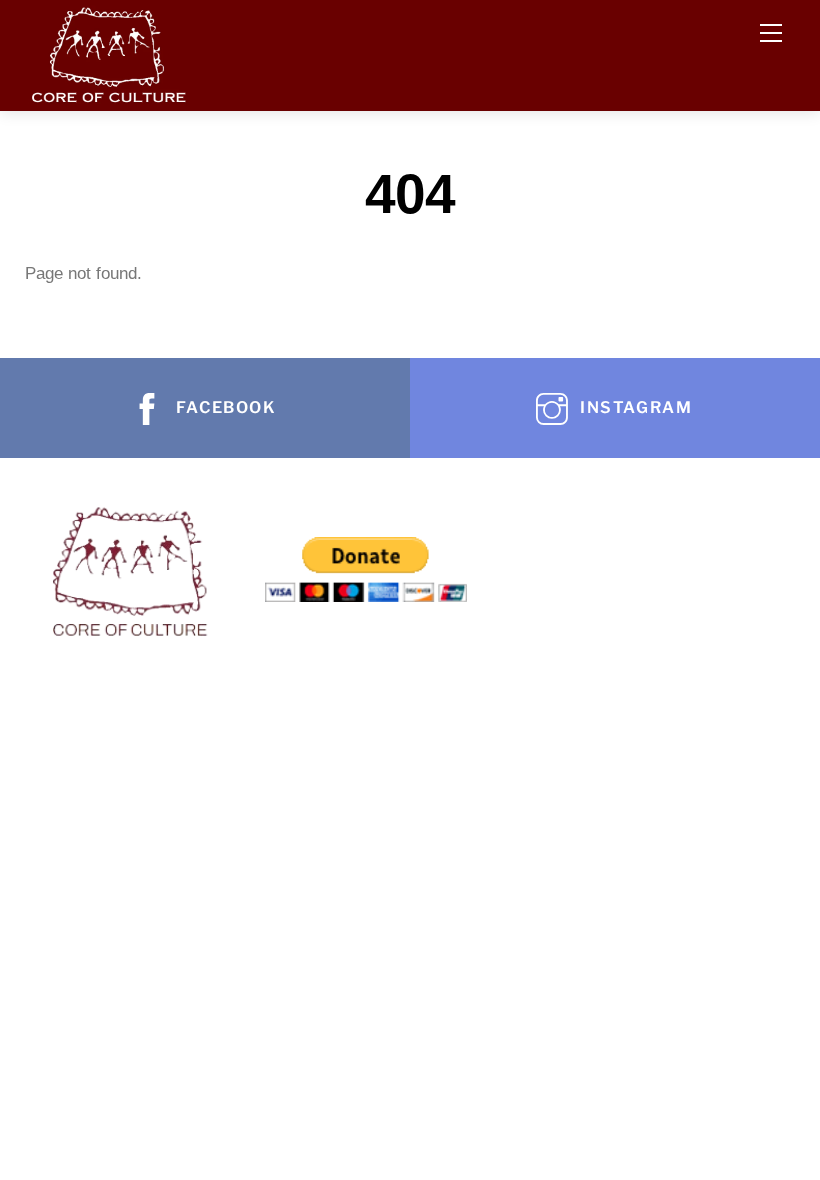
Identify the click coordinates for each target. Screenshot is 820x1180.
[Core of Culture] (108, 51)
